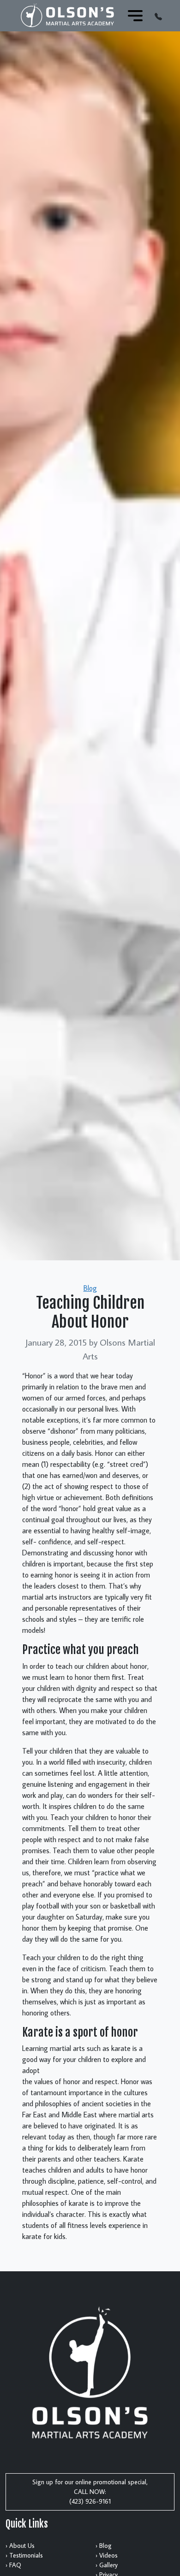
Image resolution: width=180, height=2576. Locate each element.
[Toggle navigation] (135, 16)
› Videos (107, 2555)
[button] (158, 16)
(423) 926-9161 (90, 2501)
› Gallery (107, 2565)
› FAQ (13, 2565)
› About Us (20, 2546)
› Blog (104, 2546)
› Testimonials (24, 2555)
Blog (90, 1288)
